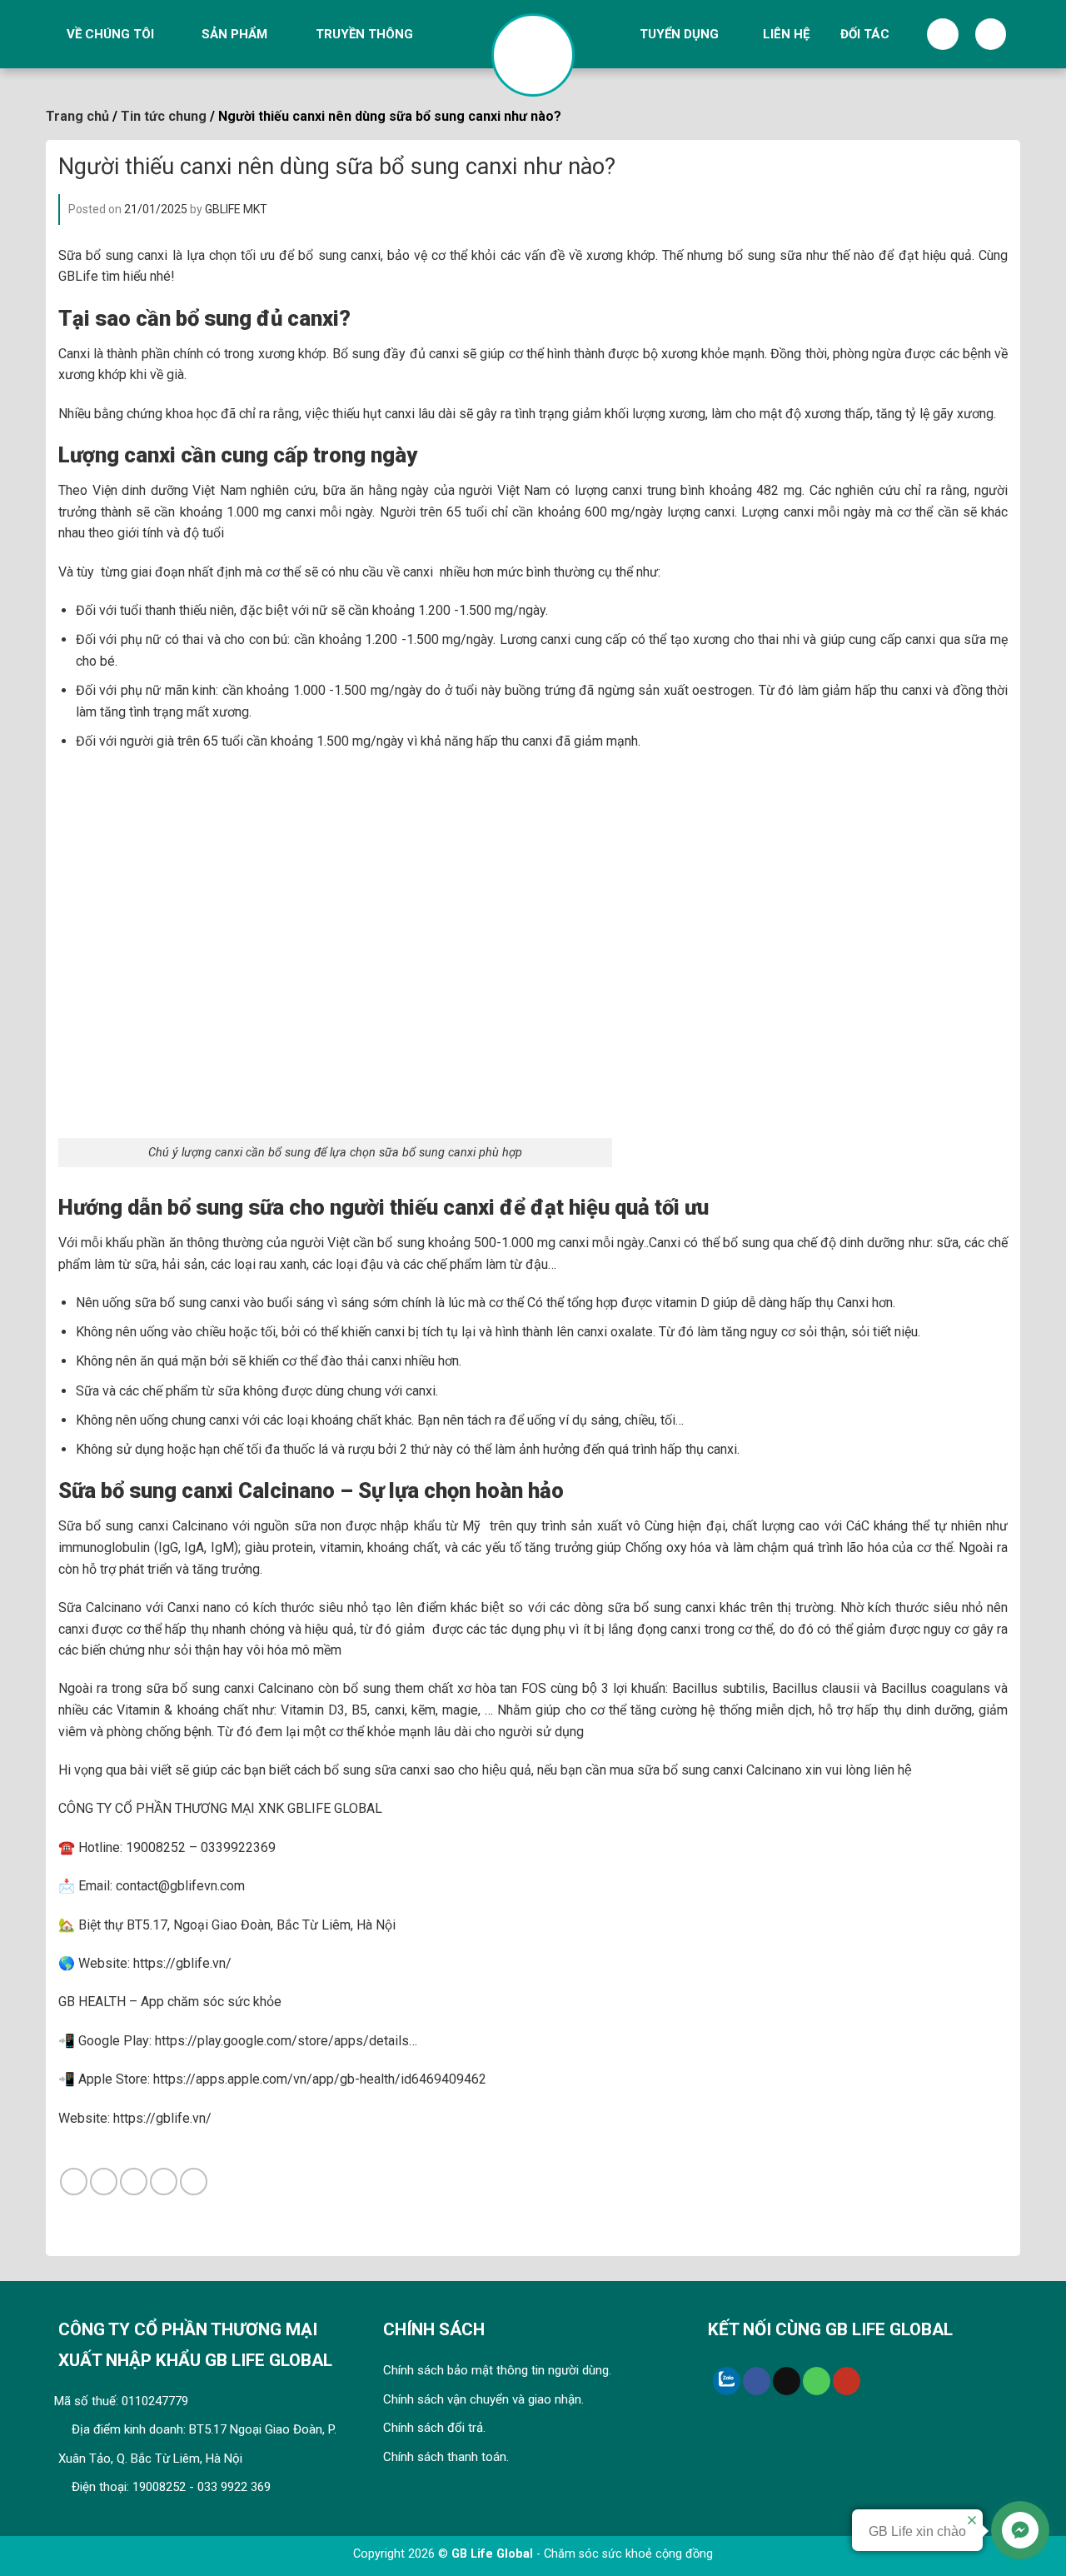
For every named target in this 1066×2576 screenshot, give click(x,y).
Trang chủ (77, 116)
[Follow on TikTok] (787, 2381)
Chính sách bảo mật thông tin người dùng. (497, 2370)
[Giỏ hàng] (991, 34)
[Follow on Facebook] (757, 2381)
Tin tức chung (164, 116)
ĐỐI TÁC (865, 34)
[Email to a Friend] (134, 2182)
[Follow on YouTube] (847, 2381)
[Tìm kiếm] (943, 34)
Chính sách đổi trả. (434, 2428)
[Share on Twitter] (104, 2182)
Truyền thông (364, 34)
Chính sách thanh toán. (446, 2457)
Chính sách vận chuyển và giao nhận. (483, 2399)
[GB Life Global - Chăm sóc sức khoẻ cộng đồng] (533, 55)
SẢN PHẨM (234, 34)
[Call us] (817, 2381)
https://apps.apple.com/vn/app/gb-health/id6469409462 (318, 2079)
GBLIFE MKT (236, 209)
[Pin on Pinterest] (164, 2182)
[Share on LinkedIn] (194, 2182)
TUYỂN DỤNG (679, 34)
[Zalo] (727, 2381)
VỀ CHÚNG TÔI (110, 34)
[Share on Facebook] (74, 2182)
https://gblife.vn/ (162, 2118)
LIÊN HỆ (786, 34)
